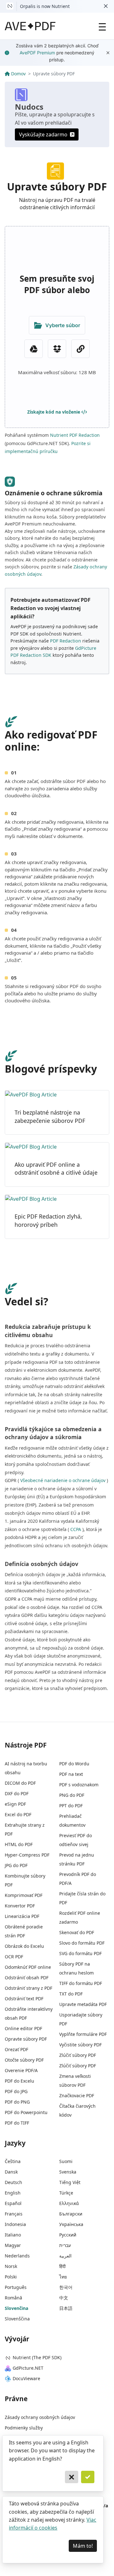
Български (71, 2214)
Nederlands (17, 2256)
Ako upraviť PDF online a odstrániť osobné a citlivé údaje (56, 1169)
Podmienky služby (24, 2428)
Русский (68, 2235)
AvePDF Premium (37, 53)
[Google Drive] (34, 349)
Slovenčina (16, 2308)
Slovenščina (17, 2319)
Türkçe (66, 2193)
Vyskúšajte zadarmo (43, 134)
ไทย (63, 2277)
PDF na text (71, 1774)
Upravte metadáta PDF (83, 2004)
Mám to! (83, 2546)
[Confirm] (88, 2477)
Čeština (13, 2161)
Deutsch (13, 2182)
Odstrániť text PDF (24, 1999)
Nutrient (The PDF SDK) (37, 2357)
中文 (64, 2298)
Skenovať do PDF (77, 1932)
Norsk (11, 2266)
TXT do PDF (71, 1994)
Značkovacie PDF (77, 2095)
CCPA (76, 1529)
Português (16, 2287)
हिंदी (62, 2266)
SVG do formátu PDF (80, 1953)
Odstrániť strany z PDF (28, 1988)
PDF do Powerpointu (26, 2112)
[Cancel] (72, 2477)
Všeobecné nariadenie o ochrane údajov (63, 1480)
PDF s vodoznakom (79, 1785)
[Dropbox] (57, 349)
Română (13, 2298)
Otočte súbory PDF (24, 2060)
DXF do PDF (17, 1793)
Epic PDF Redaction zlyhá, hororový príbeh (48, 1220)
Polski (11, 2277)
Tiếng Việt (70, 2182)
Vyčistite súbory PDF (80, 2045)
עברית (65, 2245)
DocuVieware (26, 2378)
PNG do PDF (72, 1795)
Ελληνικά (69, 2203)
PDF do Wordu (74, 1764)
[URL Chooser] (80, 349)
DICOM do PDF (20, 1783)
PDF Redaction (66, 641)
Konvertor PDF (20, 1906)
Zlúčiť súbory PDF (78, 2055)
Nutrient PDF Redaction (75, 435)
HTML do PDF (19, 1844)
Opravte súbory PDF (26, 2039)
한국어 (66, 2287)
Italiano (13, 2235)
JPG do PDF (16, 1865)
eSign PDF (15, 1804)
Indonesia (15, 2224)
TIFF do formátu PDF (81, 1983)
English (13, 2193)
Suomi (66, 2161)
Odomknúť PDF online (28, 1967)
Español (13, 2203)
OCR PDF (14, 1957)
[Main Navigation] (102, 26)
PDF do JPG (16, 2091)
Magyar (13, 2245)
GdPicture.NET (28, 2368)
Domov (18, 74)
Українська (71, 2224)
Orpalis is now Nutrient (45, 6)
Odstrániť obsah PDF (27, 1978)
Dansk (11, 2172)
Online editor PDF (23, 2028)
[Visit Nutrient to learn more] (10, 6)
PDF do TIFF (17, 2123)
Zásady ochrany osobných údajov (40, 2417)
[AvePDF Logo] (30, 26)
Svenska (68, 2172)
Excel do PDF (18, 1814)
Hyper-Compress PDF (27, 1855)
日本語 (66, 2308)
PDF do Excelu (19, 2081)
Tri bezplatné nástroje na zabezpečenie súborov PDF (50, 1116)
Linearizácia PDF (22, 1916)
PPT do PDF (71, 1806)
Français (14, 2214)
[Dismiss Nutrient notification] (106, 6)
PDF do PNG (17, 2102)
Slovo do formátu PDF (82, 1943)
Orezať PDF (16, 2049)
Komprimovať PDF (24, 1895)
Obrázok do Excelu (24, 1946)
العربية (65, 2256)
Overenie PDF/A (21, 2070)
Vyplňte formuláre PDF (83, 2034)
